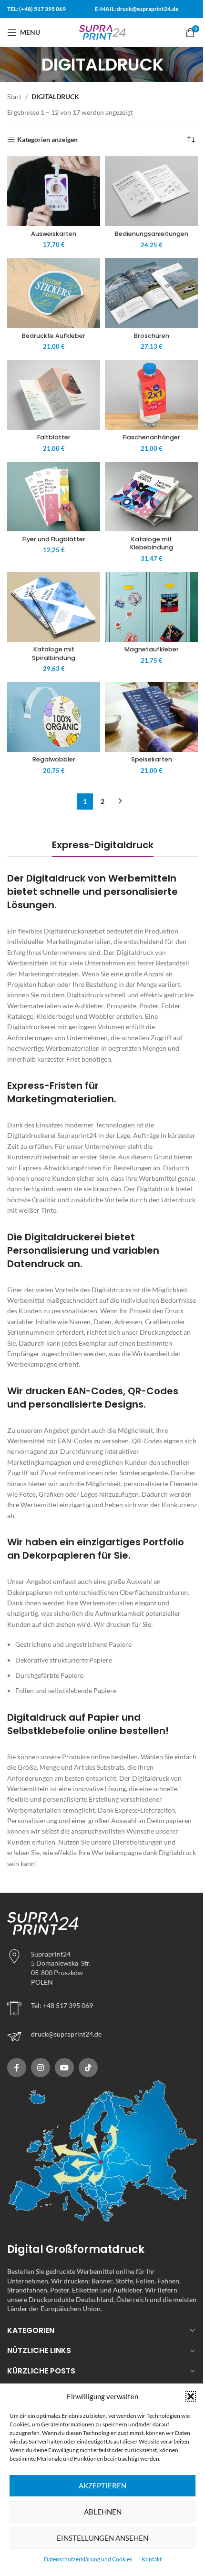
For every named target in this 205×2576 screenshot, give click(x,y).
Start (14, 96)
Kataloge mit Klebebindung (152, 543)
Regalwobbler (54, 759)
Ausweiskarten (54, 234)
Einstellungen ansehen (102, 2538)
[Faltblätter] (54, 395)
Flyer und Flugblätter (54, 539)
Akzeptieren (102, 2485)
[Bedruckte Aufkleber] (54, 293)
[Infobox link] (102, 2037)
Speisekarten (152, 759)
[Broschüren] (151, 293)
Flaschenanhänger (151, 437)
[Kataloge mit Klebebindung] (151, 497)
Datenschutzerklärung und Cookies (88, 2559)
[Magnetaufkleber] (151, 607)
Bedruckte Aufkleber (54, 336)
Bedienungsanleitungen (152, 234)
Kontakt (152, 2559)
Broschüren (152, 336)
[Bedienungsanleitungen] (151, 191)
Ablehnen (103, 2512)
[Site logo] (102, 32)
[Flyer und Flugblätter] (54, 497)
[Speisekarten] (151, 717)
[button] (191, 2396)
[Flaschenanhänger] (151, 395)
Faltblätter (54, 437)
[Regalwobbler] (54, 717)
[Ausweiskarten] (54, 191)
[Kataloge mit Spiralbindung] (54, 607)
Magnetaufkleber (152, 649)
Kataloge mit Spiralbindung (54, 654)
